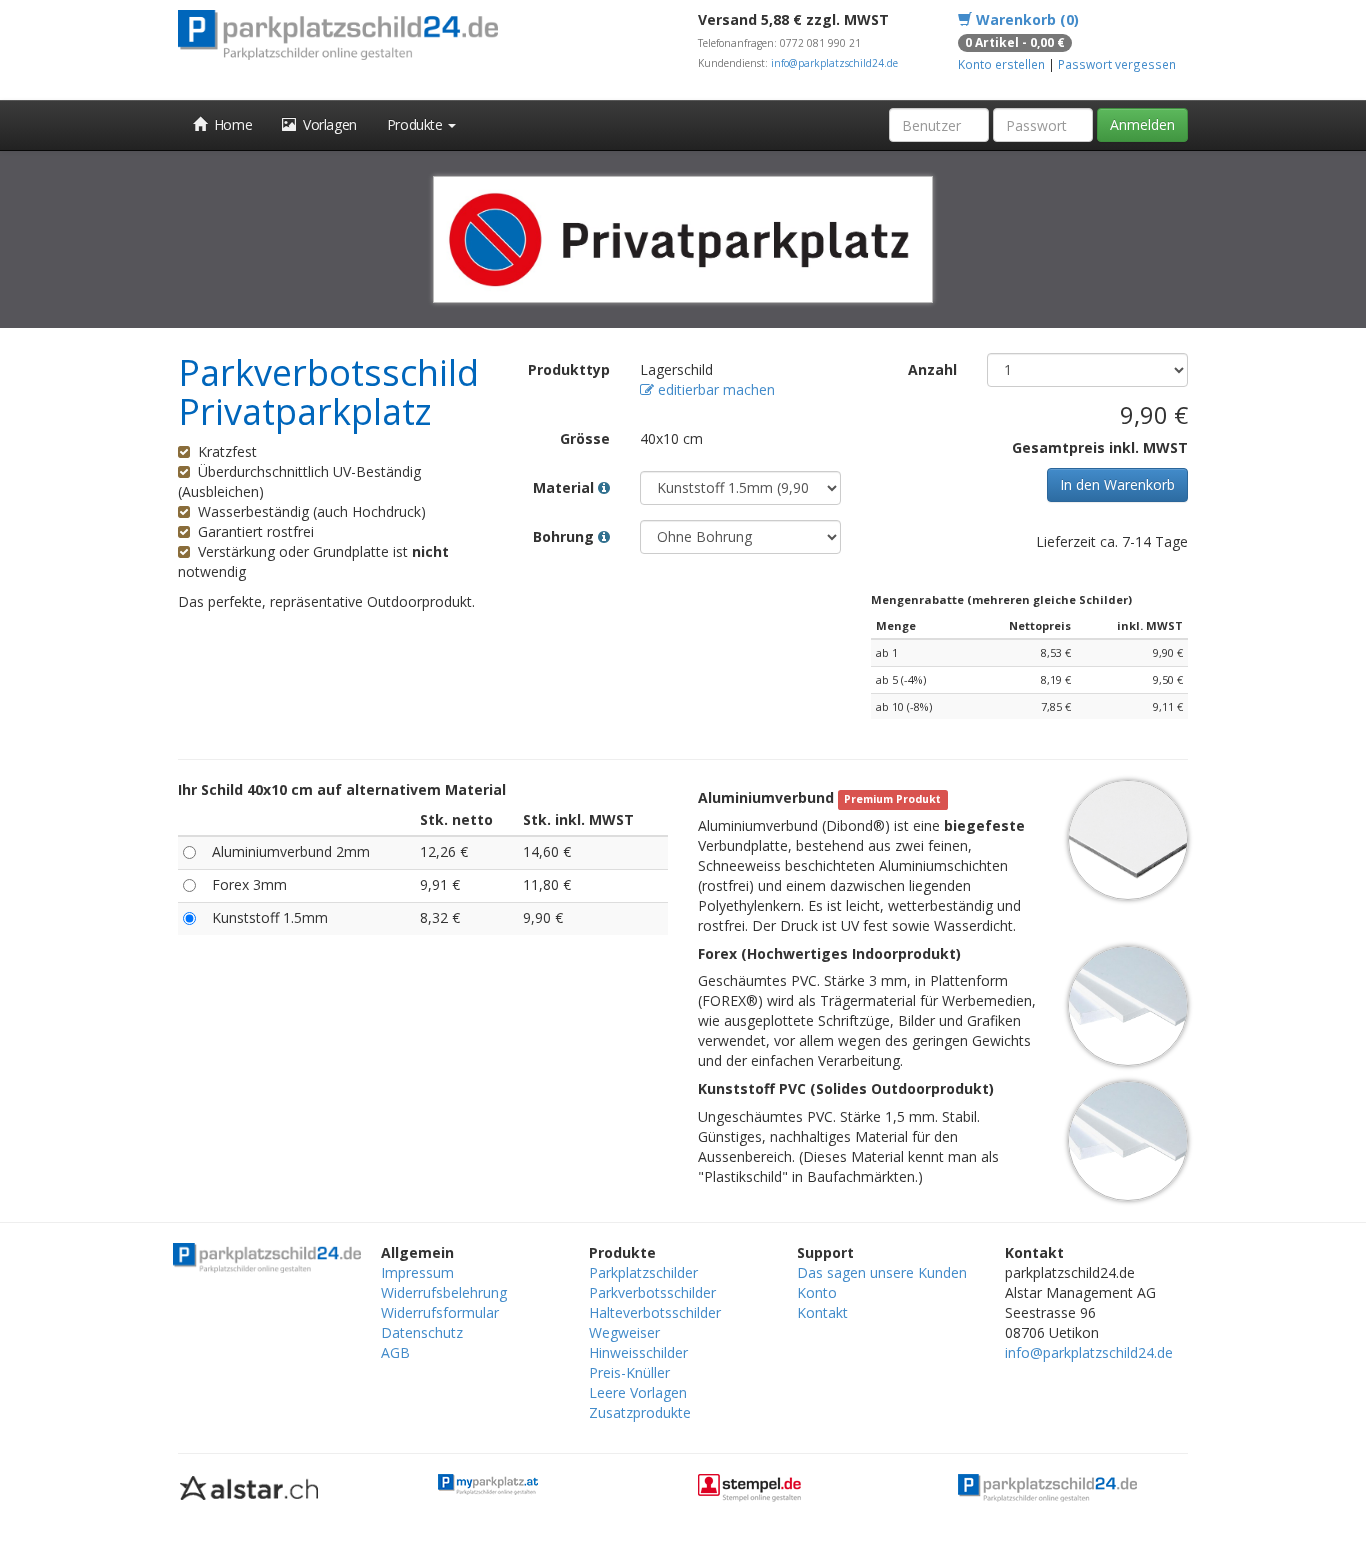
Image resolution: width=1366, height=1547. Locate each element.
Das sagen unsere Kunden (882, 1272)
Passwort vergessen (1117, 64)
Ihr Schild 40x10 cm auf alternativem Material (342, 789)
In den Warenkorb (1117, 484)
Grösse (585, 438)
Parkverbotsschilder (652, 1292)
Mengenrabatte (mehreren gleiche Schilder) (1001, 599)
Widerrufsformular (440, 1312)
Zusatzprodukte (640, 1412)
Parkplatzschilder (643, 1272)
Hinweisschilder (638, 1352)
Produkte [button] (416, 124)
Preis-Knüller (629, 1372)
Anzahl (932, 369)
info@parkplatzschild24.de (834, 63)
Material (565, 487)
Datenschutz (422, 1332)
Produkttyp (569, 369)
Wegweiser (624, 1332)
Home (230, 124)
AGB (395, 1352)
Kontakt (822, 1312)
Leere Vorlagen (638, 1392)
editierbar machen (714, 389)
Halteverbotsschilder (655, 1312)
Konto (817, 1292)
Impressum (417, 1272)
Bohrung (565, 536)
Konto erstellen (1001, 64)
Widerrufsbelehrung (444, 1292)
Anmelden (1142, 124)
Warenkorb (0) (1025, 19)
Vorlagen (326, 124)
